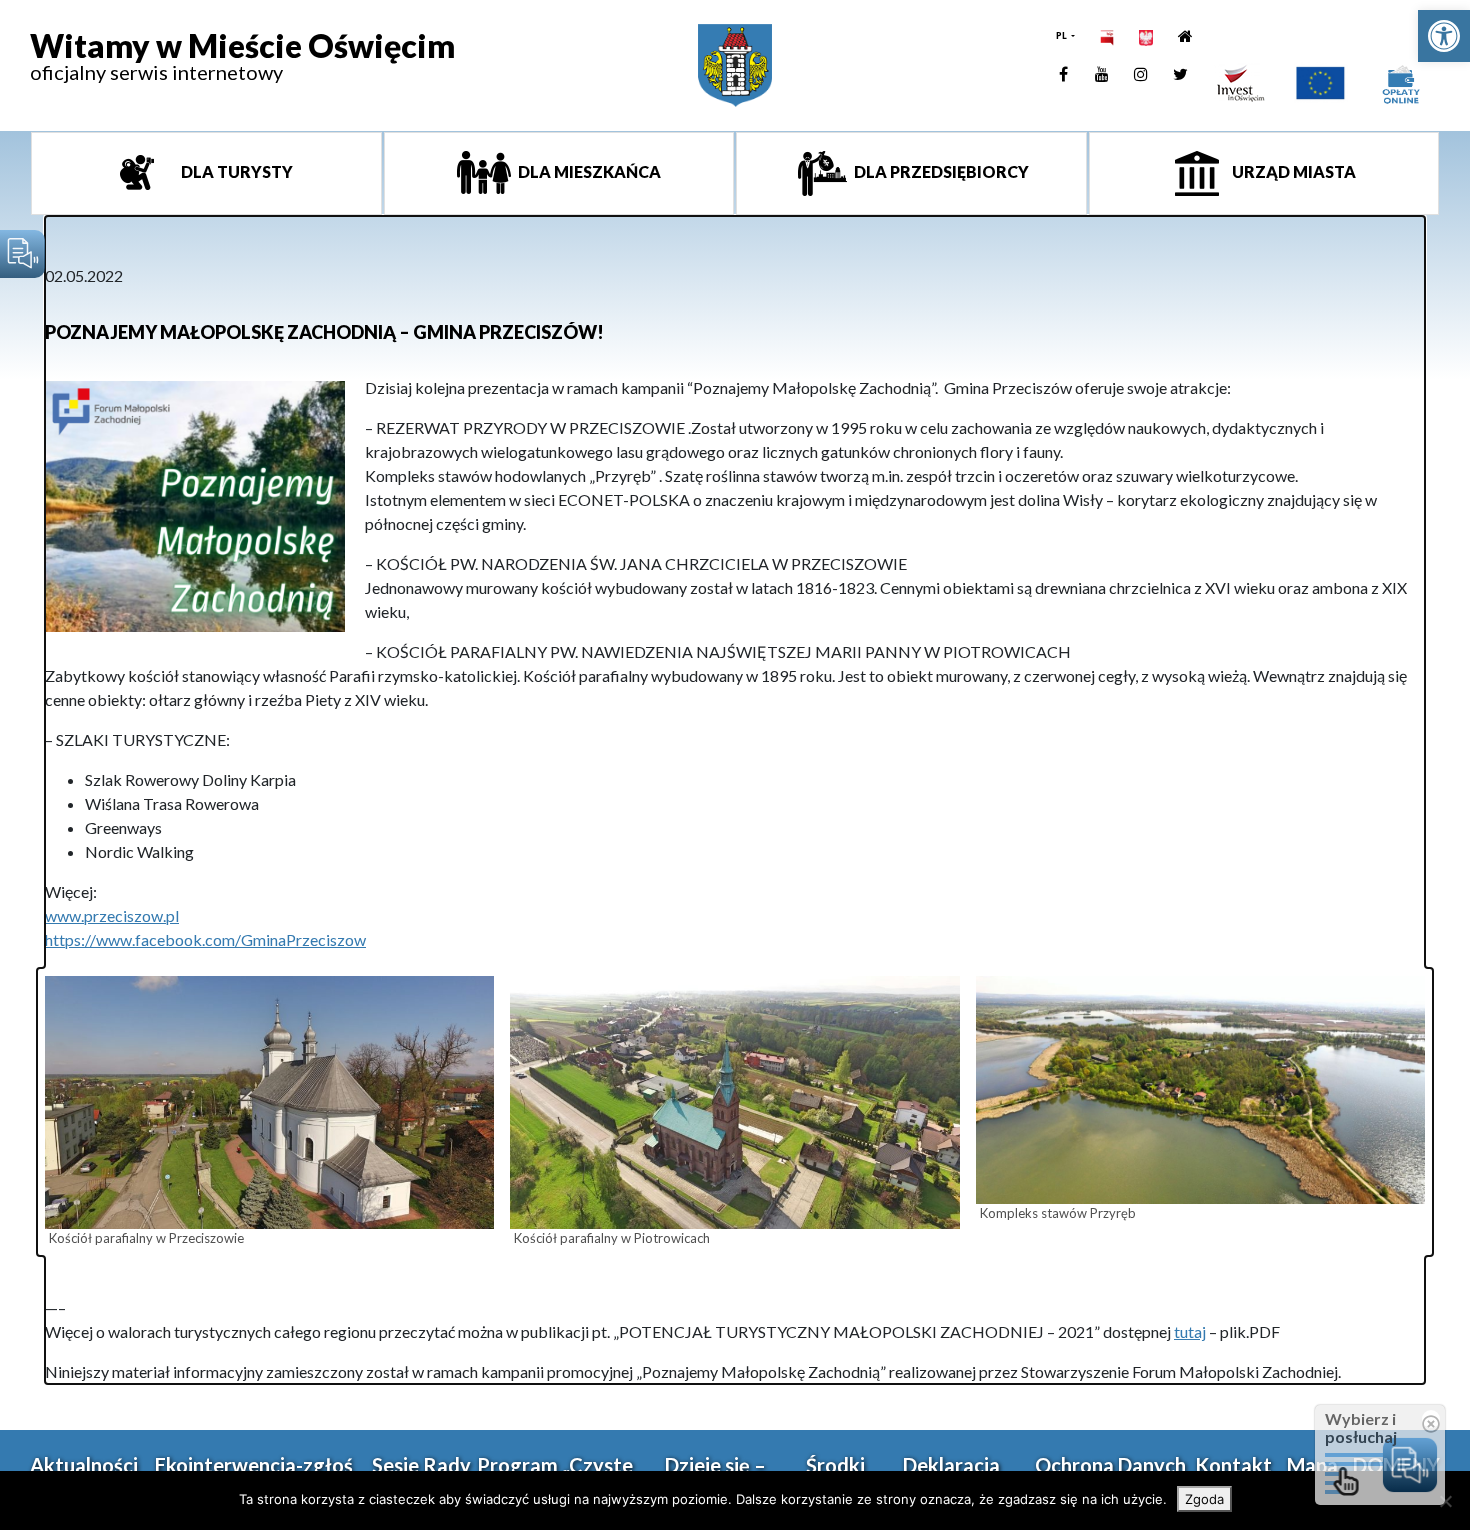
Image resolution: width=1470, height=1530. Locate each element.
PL (1062, 35)
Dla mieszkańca (588, 171)
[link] (1444, 36)
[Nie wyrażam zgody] (1445, 1501)
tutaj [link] (1190, 1331)
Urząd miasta (1292, 171)
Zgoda (1204, 1499)
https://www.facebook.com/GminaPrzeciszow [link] (205, 939)
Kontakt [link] (1233, 1465)
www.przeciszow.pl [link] (112, 915)
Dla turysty (235, 171)
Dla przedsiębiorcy (940, 171)
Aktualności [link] (84, 1465)
